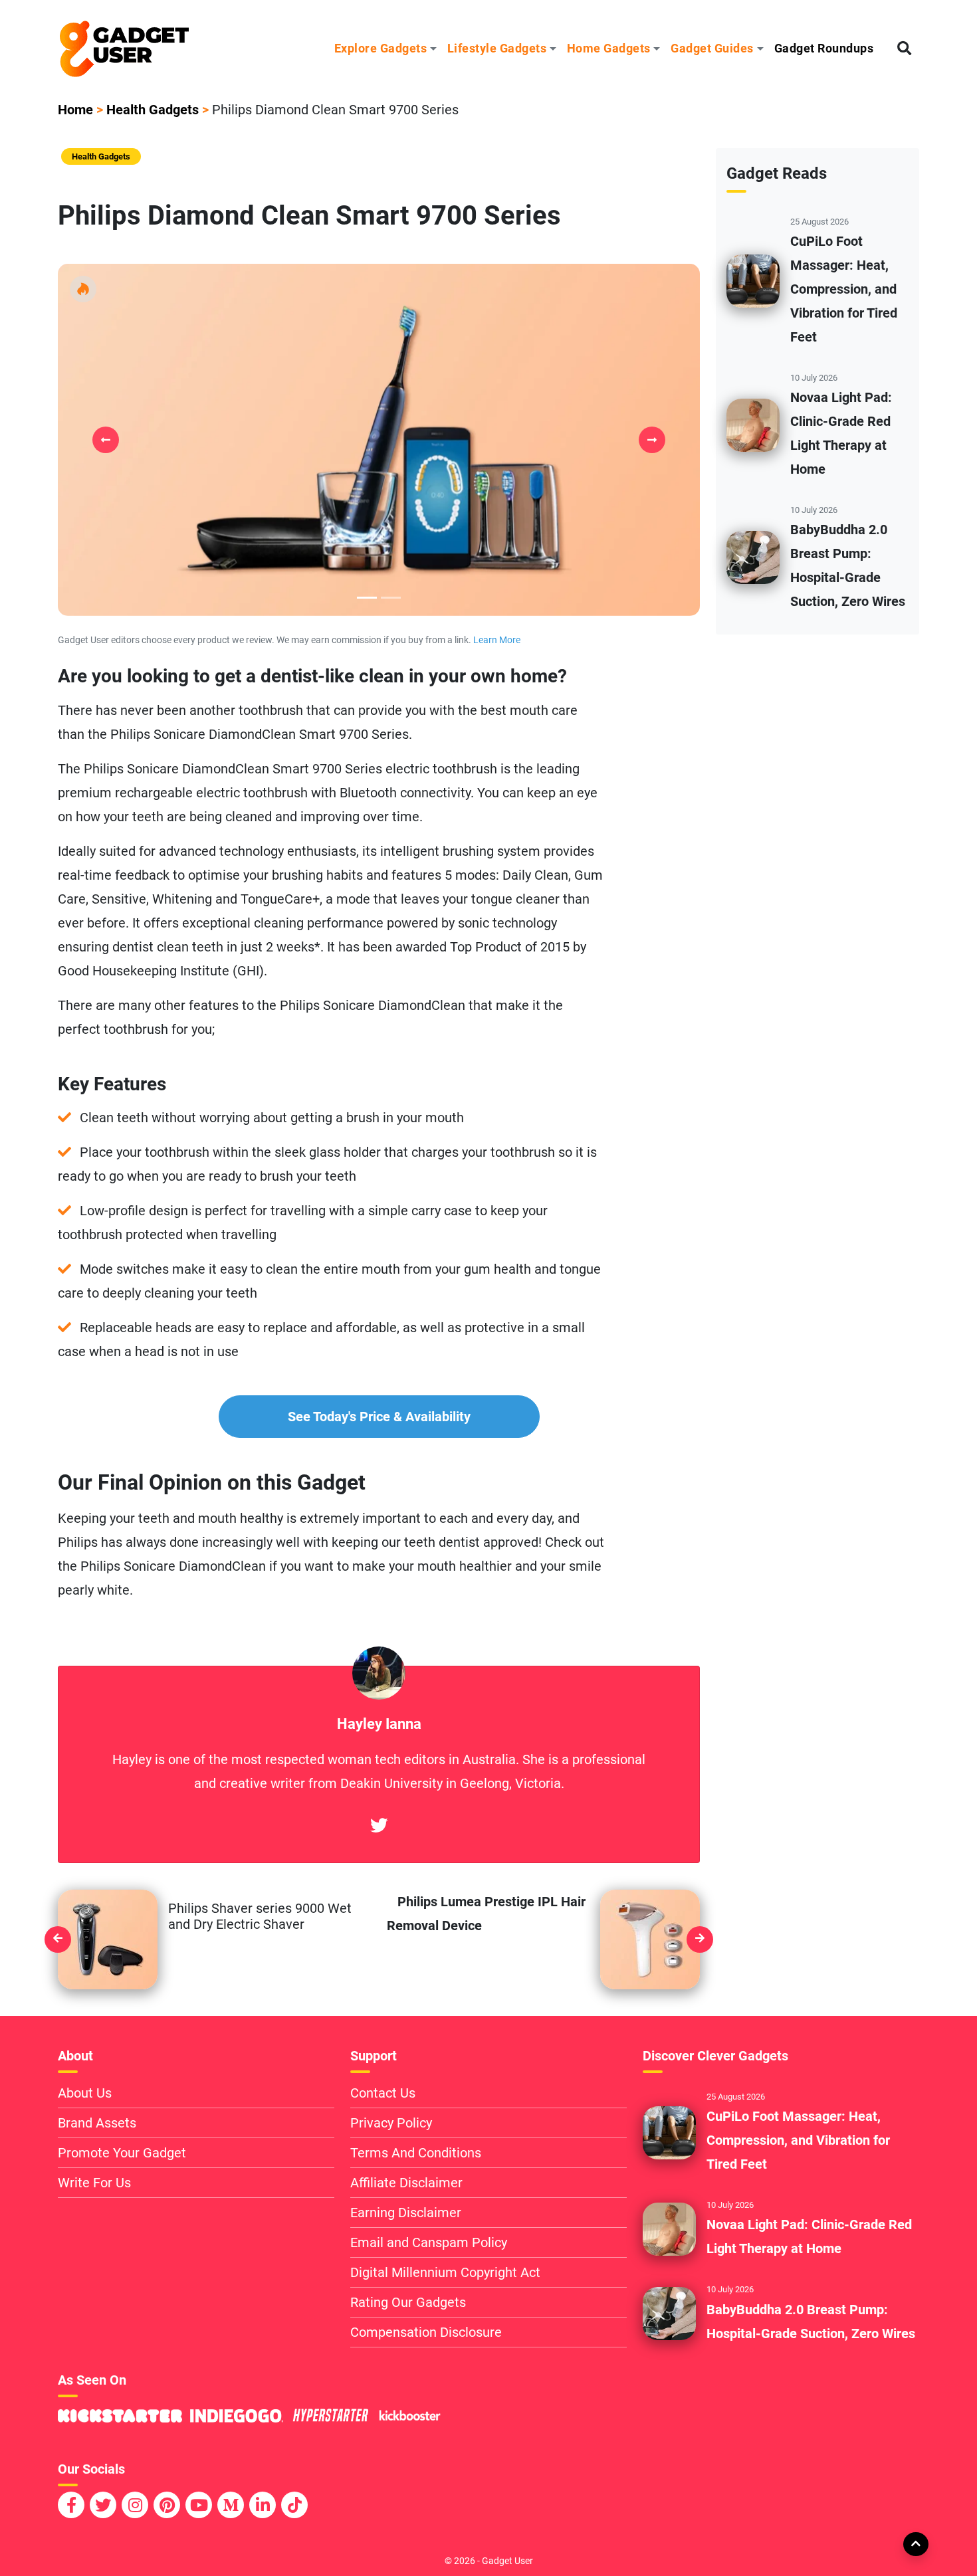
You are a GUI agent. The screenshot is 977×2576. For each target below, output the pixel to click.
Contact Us (383, 2093)
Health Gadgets (153, 110)
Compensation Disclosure (426, 2332)
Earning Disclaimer (406, 2213)
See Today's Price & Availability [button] (379, 1417)
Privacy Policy (391, 2123)
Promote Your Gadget (122, 2153)
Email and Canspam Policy (429, 2242)
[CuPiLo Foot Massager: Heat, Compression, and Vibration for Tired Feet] (753, 280)
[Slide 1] (391, 598)
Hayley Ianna (379, 1724)
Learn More (497, 640)
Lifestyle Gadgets (497, 48)
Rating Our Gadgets (408, 2302)
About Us (85, 2093)
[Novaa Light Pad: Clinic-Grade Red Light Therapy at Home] (753, 425)
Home (75, 110)
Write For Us (94, 2183)
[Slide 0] (367, 598)
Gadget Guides (712, 48)
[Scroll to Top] (915, 2543)
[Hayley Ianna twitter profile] (379, 1827)
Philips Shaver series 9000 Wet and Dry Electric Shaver (260, 1916)
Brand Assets (97, 2123)
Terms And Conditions (416, 2153)
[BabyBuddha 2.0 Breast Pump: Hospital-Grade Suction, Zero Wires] (753, 557)
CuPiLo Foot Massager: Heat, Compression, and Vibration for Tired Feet (844, 289)
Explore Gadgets (381, 48)
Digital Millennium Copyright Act (445, 2272)
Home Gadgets (609, 48)
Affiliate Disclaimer (406, 2183)
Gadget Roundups (824, 48)
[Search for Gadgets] (904, 49)
